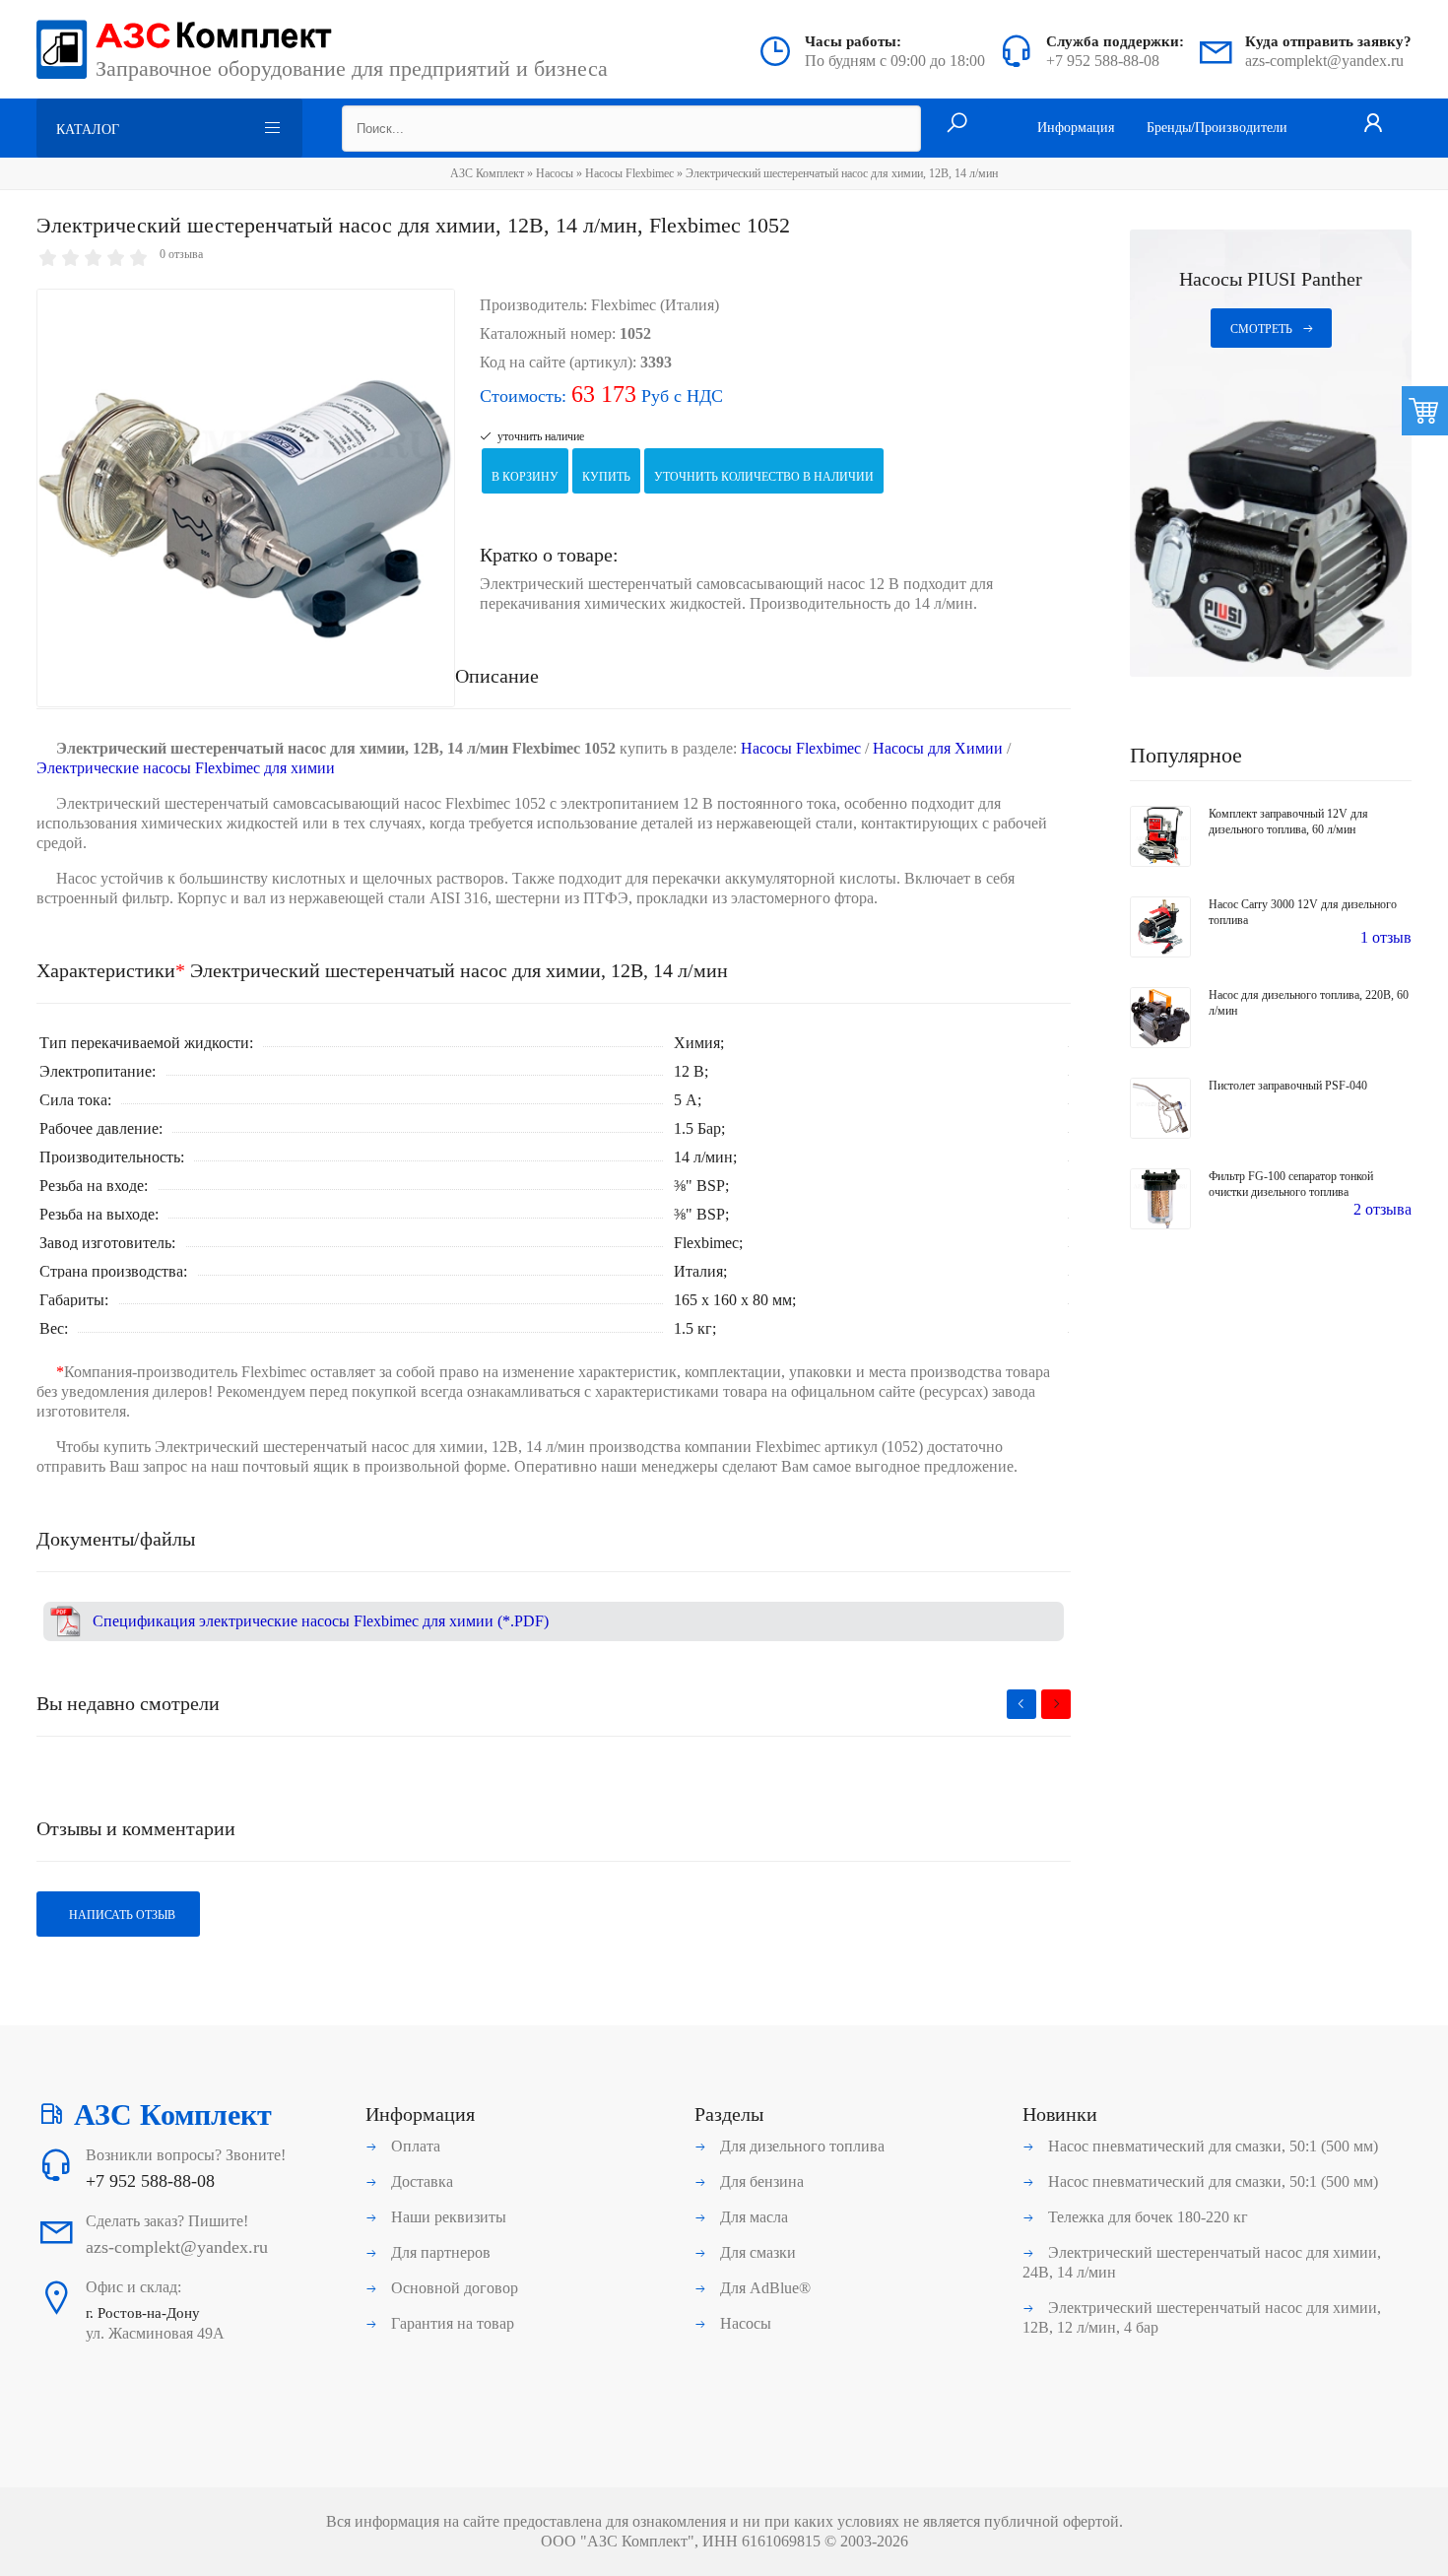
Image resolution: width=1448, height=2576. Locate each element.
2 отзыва (1382, 1209)
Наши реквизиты (447, 2217)
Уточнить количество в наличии (764, 477)
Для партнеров (439, 2252)
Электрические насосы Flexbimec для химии (186, 768)
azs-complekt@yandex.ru (1324, 61)
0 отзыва (181, 254)
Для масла (752, 2217)
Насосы (555, 173)
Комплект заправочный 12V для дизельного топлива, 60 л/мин (1288, 822)
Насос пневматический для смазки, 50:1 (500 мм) (1211, 2146)
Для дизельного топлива (800, 2146)
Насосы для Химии (938, 748)
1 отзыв (1386, 937)
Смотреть (1261, 329)
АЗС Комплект (487, 173)
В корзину (525, 477)
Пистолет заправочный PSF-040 (1288, 1086)
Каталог (88, 130)
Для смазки (756, 2252)
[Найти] (957, 124)
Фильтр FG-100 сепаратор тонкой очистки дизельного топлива (1291, 1184)
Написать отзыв (121, 1915)
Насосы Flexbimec (629, 173)
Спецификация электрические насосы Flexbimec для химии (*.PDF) (321, 1621)
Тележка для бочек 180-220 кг (1146, 2217)
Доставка (420, 2181)
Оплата (414, 2146)
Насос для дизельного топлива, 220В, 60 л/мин (1309, 1003)
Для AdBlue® (763, 2288)
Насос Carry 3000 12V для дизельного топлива (1303, 912)
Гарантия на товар (451, 2323)
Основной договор (453, 2288)
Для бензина (760, 2181)
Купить (606, 477)
